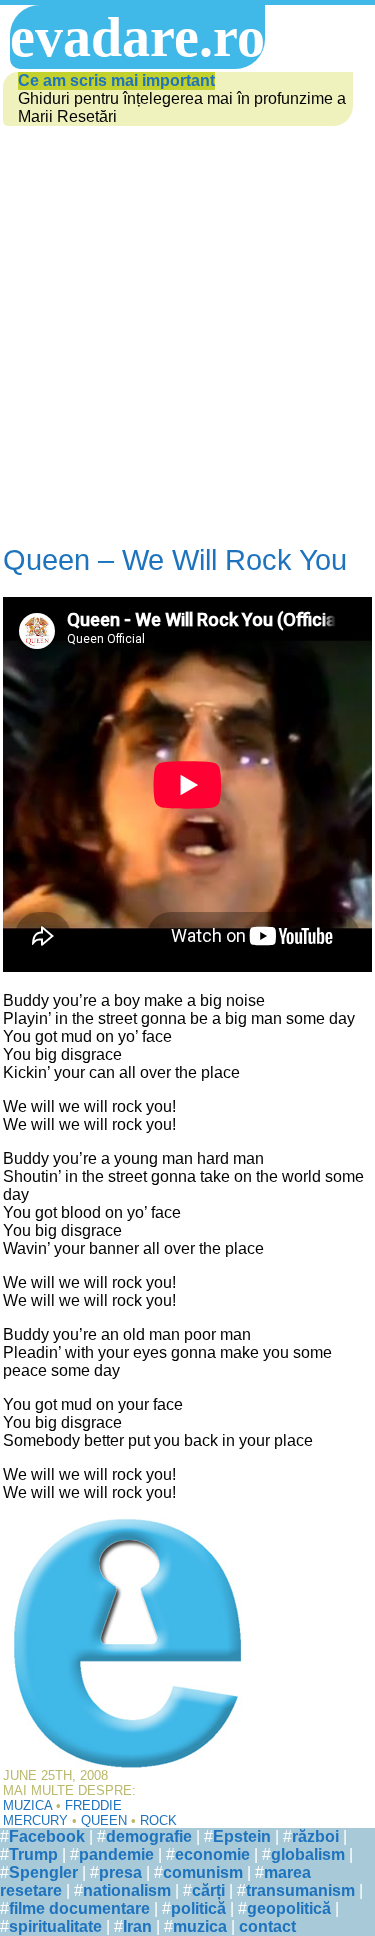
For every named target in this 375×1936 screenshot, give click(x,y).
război (315, 1836)
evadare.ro (137, 37)
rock (158, 1820)
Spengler (43, 1872)
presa (120, 1872)
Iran (137, 1926)
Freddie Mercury (62, 1813)
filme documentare (79, 1908)
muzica (200, 1926)
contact (267, 1926)
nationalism (127, 1890)
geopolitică (289, 1908)
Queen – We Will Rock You (175, 560)
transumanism (300, 1890)
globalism (308, 1854)
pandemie (116, 1854)
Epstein (242, 1836)
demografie (149, 1836)
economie (212, 1854)
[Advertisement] (187, 336)
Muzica (27, 1805)
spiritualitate (55, 1926)
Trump (33, 1854)
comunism (203, 1872)
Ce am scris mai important (116, 80)
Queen (104, 1820)
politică (198, 1908)
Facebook (47, 1836)
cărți (208, 1890)
